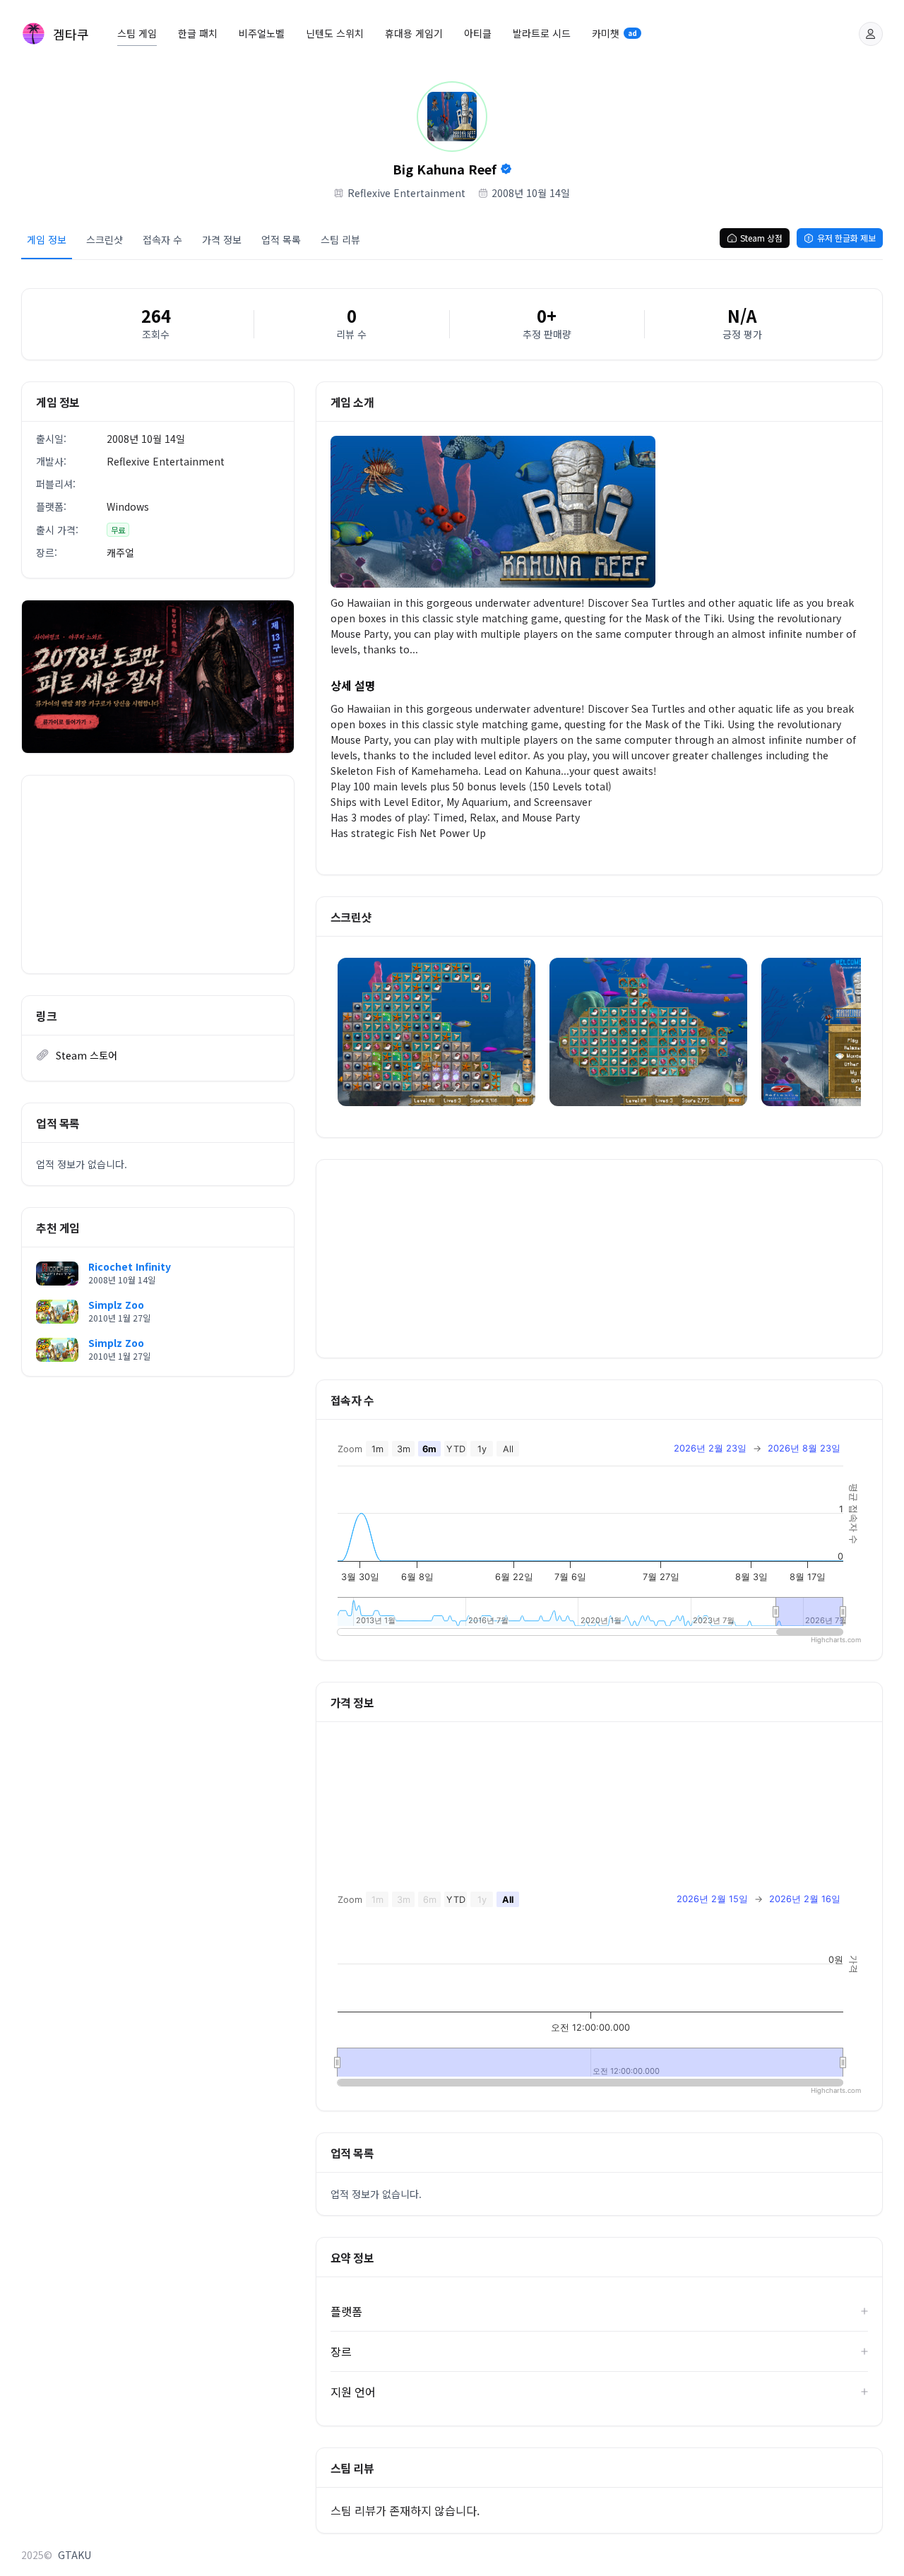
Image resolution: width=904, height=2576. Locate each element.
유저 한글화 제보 (846, 238)
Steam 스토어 (87, 1055)
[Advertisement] (158, 874)
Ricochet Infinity (130, 1266)
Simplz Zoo (116, 1305)
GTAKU (75, 2555)
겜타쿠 (71, 34)
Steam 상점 (761, 238)
